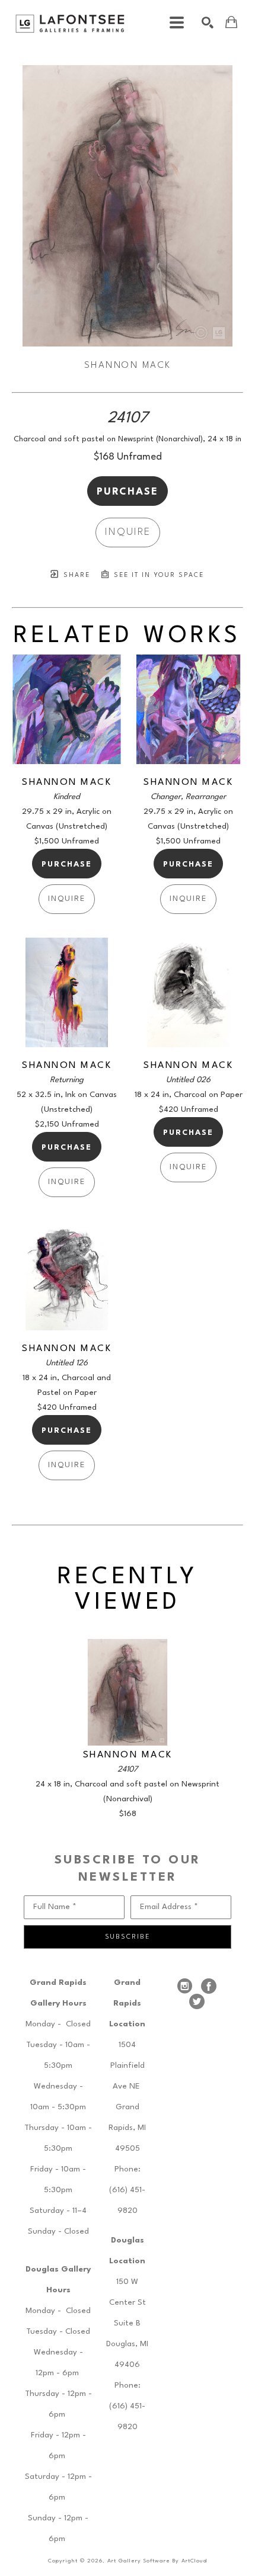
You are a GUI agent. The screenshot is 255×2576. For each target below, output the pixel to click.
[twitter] (197, 2001)
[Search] (208, 23)
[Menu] (177, 23)
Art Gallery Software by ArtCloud (157, 2561)
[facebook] (209, 1986)
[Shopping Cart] (231, 22)
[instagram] (185, 1986)
